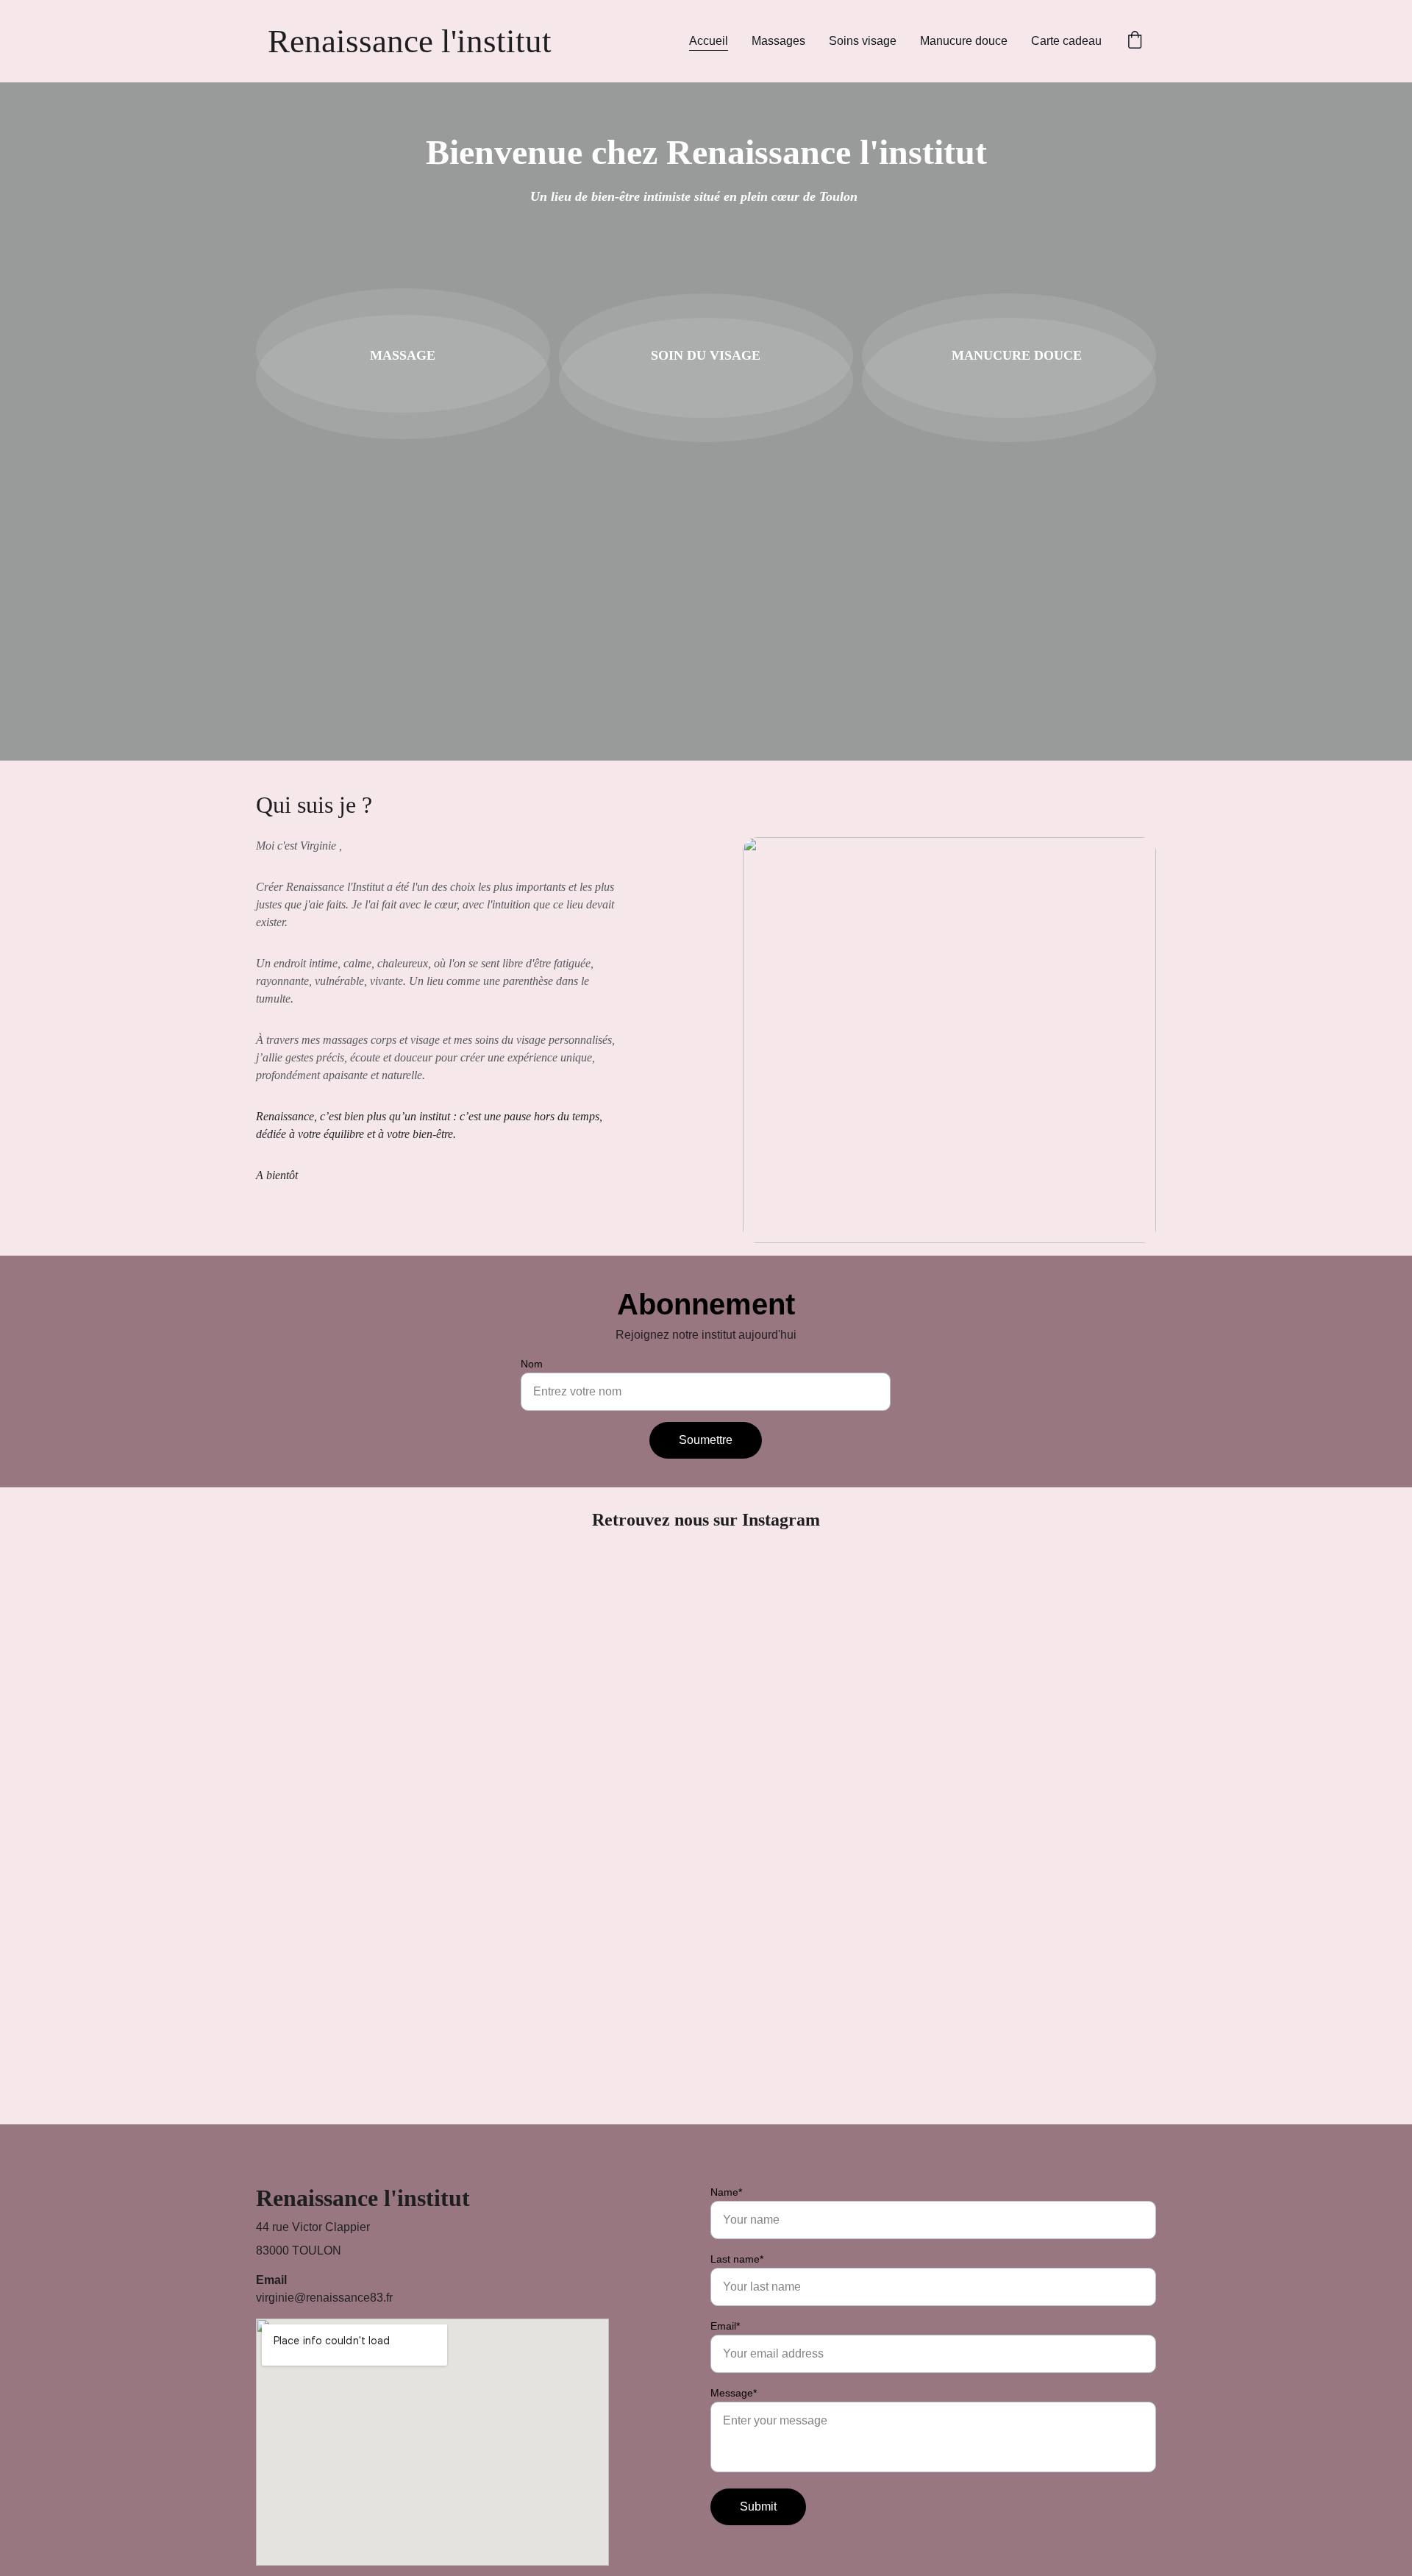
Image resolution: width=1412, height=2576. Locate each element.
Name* (726, 2192)
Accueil (709, 41)
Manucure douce (964, 41)
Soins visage (863, 41)
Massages (778, 41)
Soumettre (706, 1440)
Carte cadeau (1066, 41)
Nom (532, 1364)
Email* (725, 2326)
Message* (734, 2393)
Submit (758, 2506)
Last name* (737, 2259)
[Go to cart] (1135, 41)
